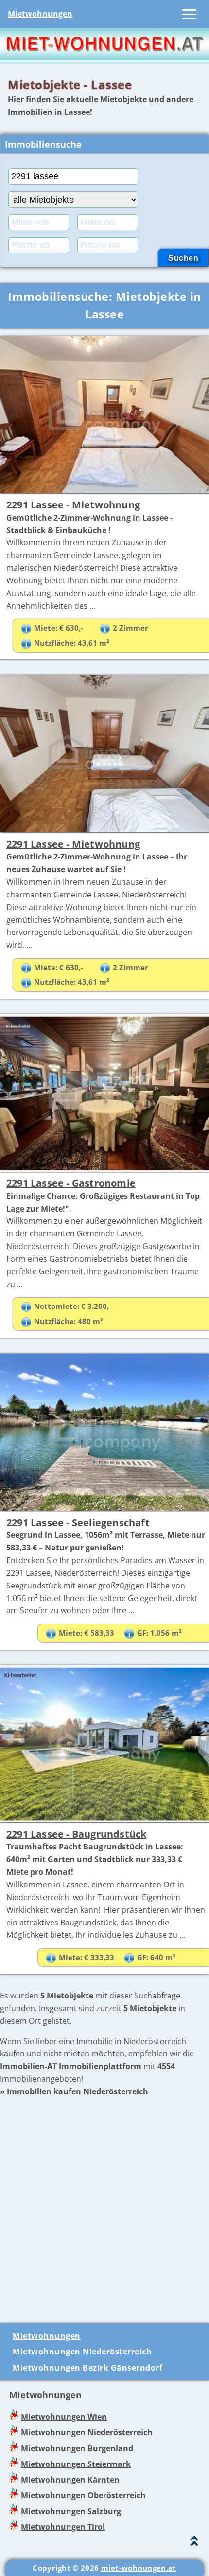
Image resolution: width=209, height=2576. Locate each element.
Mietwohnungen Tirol (63, 2527)
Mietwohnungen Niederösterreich (82, 2352)
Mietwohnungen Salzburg (71, 2511)
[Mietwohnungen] (104, 57)
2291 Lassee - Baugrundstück (76, 1834)
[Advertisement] (104, 2203)
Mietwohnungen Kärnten (70, 2480)
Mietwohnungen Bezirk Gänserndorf (87, 2368)
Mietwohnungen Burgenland (77, 2448)
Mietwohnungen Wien (64, 2417)
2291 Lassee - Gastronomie (71, 1183)
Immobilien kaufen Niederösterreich (78, 2091)
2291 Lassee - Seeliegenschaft (78, 1522)
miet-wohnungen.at (139, 2568)
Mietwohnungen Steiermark (76, 2464)
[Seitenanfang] (194, 2543)
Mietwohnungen (40, 14)
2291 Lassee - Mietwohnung (73, 505)
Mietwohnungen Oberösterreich (83, 2495)
